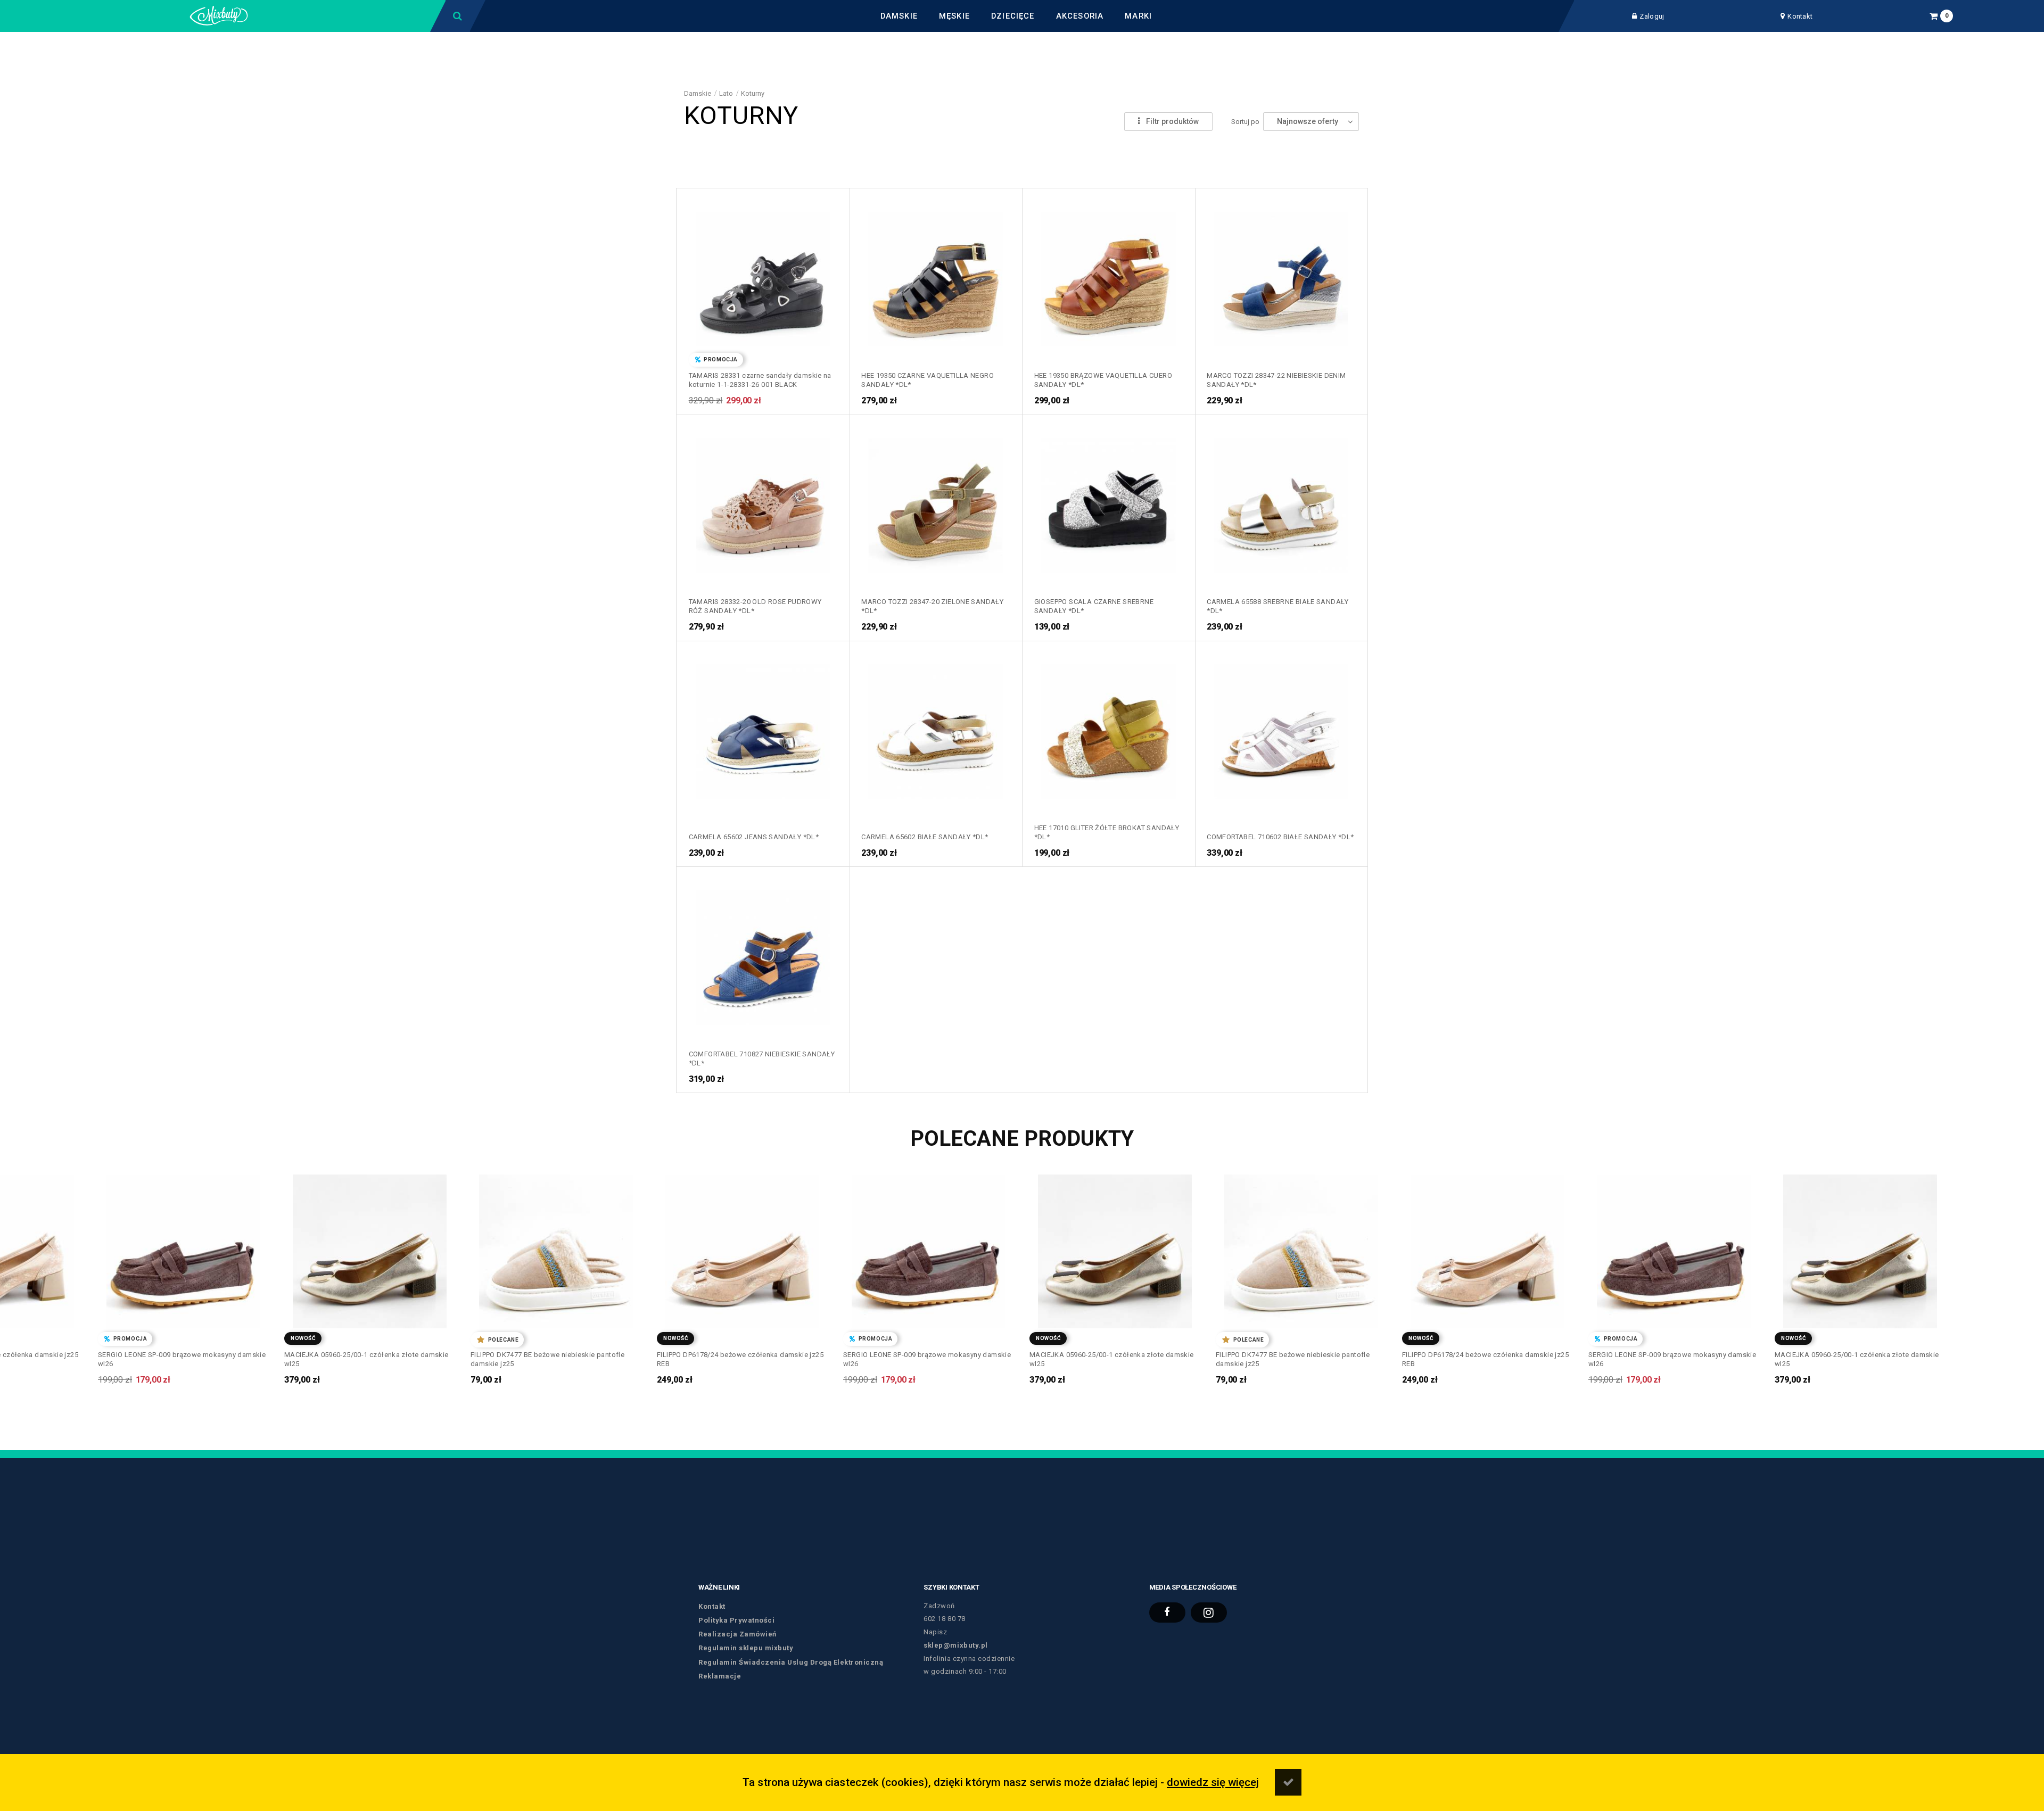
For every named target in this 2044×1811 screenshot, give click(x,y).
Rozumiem (1288, 1782)
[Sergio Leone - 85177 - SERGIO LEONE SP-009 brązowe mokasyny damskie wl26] (742, 1247)
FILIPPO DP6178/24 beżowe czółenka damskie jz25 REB (554, 1359)
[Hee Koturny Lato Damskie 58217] (936, 275)
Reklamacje (720, 1676)
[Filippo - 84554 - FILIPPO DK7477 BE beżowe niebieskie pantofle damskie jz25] (370, 1247)
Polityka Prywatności (736, 1620)
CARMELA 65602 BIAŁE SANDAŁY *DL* (925, 837)
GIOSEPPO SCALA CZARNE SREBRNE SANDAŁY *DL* (1094, 606)
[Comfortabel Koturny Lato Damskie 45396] (1281, 727)
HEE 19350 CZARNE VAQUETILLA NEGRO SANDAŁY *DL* (928, 380)
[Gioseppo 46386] (1108, 501)
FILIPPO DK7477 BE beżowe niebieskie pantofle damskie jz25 (361, 1359)
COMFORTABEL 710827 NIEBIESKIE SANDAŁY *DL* (762, 1059)
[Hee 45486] (1108, 727)
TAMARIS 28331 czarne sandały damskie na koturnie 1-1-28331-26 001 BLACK (760, 380)
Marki (1138, 16)
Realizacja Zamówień (737, 1634)
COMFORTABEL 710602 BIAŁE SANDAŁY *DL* (1280, 837)
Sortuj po (1245, 122)
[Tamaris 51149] (763, 501)
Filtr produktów (1172, 121)
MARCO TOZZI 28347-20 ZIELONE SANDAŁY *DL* (932, 606)
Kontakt (1800, 16)
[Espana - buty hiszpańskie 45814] (763, 727)
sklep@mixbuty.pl (955, 1645)
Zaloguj (1652, 16)
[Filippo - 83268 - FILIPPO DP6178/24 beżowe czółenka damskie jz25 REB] (556, 1247)
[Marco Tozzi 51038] (936, 501)
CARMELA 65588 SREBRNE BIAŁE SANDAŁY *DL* (1278, 606)
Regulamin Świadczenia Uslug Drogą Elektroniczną (791, 1662)
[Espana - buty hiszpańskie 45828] (1281, 501)
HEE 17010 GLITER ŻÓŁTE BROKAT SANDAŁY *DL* (1107, 832)
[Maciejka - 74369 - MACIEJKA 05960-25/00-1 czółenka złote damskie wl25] (183, 1247)
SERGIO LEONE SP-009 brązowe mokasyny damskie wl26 (741, 1359)
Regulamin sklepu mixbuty (746, 1648)
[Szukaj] (458, 16)
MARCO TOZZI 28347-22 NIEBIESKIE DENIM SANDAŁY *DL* (1276, 380)
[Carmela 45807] (936, 727)
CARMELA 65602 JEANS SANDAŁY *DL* (754, 837)
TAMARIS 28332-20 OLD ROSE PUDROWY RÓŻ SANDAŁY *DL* (755, 606)
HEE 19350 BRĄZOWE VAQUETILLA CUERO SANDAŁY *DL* (1103, 380)
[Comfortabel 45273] (763, 954)
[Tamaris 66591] (763, 275)
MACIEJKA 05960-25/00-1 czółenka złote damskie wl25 (180, 1359)
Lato (726, 93)
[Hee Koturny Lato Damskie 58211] (1108, 275)
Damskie (698, 93)
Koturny (753, 93)
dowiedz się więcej (1213, 1782)
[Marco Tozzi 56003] (1281, 275)
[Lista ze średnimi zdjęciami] (1101, 122)
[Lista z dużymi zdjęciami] (1101, 103)
